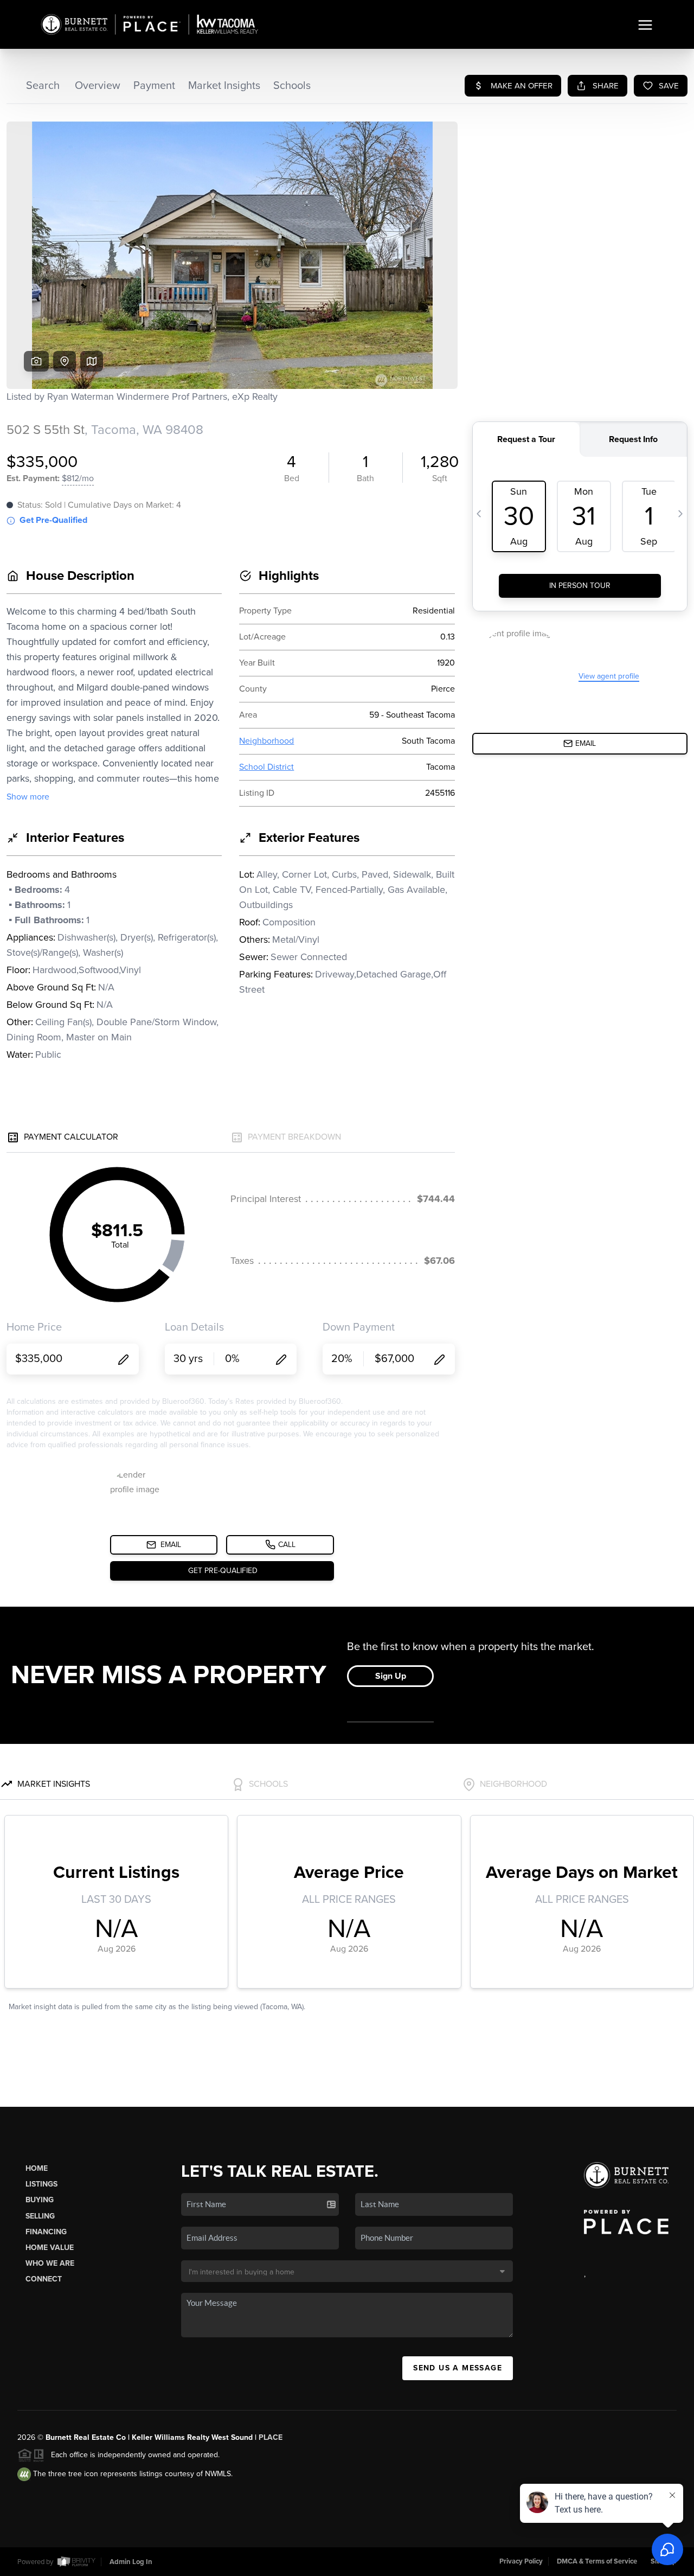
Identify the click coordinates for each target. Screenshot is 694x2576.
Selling (40, 2216)
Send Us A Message (458, 2368)
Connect (44, 2279)
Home (37, 2168)
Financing (46, 2232)
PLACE (271, 2437)
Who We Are (50, 2263)
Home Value (50, 2248)
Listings (41, 2184)
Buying (40, 2200)
